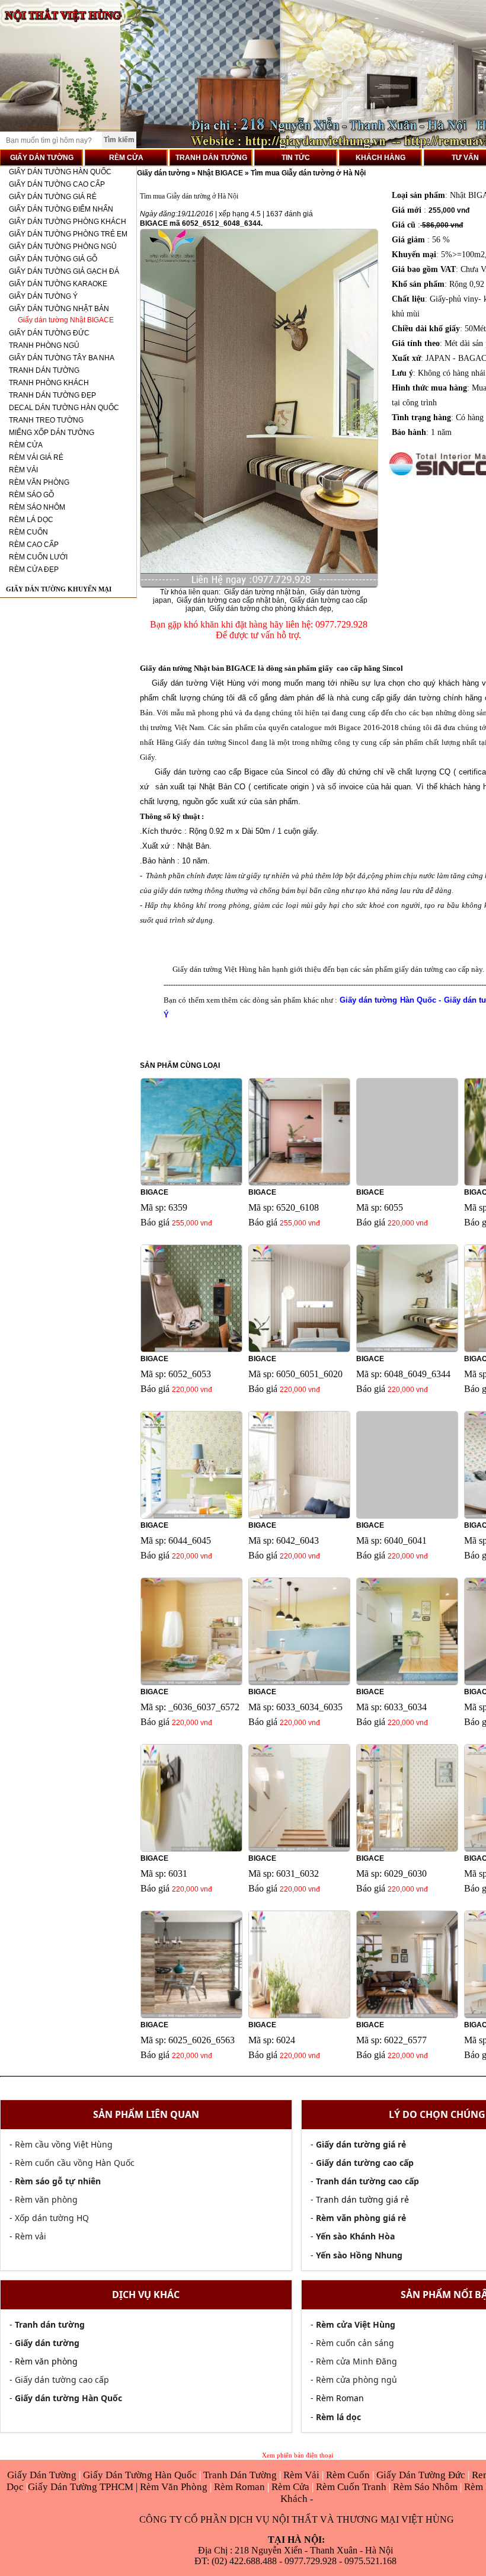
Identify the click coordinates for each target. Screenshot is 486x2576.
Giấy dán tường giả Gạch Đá (64, 271)
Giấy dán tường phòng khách (68, 222)
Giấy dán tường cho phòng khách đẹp (270, 609)
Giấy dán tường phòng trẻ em (68, 234)
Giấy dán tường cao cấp (57, 184)
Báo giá (155, 1222)
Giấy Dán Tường (43, 2475)
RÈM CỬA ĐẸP (34, 569)
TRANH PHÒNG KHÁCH (49, 383)
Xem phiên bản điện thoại (298, 2455)
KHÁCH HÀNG (381, 158)
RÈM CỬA (126, 158)
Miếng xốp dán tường (52, 433)
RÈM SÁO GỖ (31, 495)
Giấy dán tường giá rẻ (53, 197)
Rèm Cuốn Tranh (351, 2487)
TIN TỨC (296, 158)
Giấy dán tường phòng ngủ (63, 247)
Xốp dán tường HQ (52, 2218)
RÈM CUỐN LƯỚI (38, 557)
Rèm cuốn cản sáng (355, 2343)
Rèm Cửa (290, 2487)
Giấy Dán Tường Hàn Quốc (141, 2475)
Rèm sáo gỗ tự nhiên (58, 2181)
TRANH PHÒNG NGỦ (44, 345)
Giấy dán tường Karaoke (58, 284)
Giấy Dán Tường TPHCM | (84, 2487)
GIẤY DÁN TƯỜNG (42, 158)
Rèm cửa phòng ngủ (356, 2380)
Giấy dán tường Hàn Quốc (60, 172)
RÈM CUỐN (28, 532)
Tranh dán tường (44, 370)
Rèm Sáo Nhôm (424, 2487)
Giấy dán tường (164, 173)
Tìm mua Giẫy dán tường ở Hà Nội (308, 173)
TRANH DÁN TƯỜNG (211, 158)
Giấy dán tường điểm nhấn (61, 209)
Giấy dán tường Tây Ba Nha (62, 358)
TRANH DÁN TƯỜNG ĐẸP (52, 395)
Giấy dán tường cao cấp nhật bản (231, 600)
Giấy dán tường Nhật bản (59, 309)
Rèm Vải (303, 2475)
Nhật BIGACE (220, 173)
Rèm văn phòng (46, 2199)
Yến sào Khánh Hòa (355, 2236)
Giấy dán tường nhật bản (264, 592)
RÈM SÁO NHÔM (37, 507)
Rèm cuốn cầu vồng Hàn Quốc (75, 2163)
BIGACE (154, 1192)
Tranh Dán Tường (241, 2475)
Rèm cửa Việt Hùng (356, 2324)
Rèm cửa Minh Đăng (356, 2361)
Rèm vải (31, 2236)
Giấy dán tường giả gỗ (53, 259)
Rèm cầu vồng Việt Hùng (64, 2144)
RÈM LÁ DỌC (31, 520)
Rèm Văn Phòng (174, 2487)
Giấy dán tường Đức (49, 333)
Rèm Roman (239, 2487)
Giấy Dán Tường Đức (422, 2475)
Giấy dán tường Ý (43, 296)
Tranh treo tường (46, 420)
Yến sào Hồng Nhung (359, 2255)
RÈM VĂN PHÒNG (39, 482)
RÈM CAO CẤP (34, 545)
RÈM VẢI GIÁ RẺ (36, 457)
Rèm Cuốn (349, 2475)
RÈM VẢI (23, 470)
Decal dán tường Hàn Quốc (64, 408)
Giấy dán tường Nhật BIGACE (66, 320)
